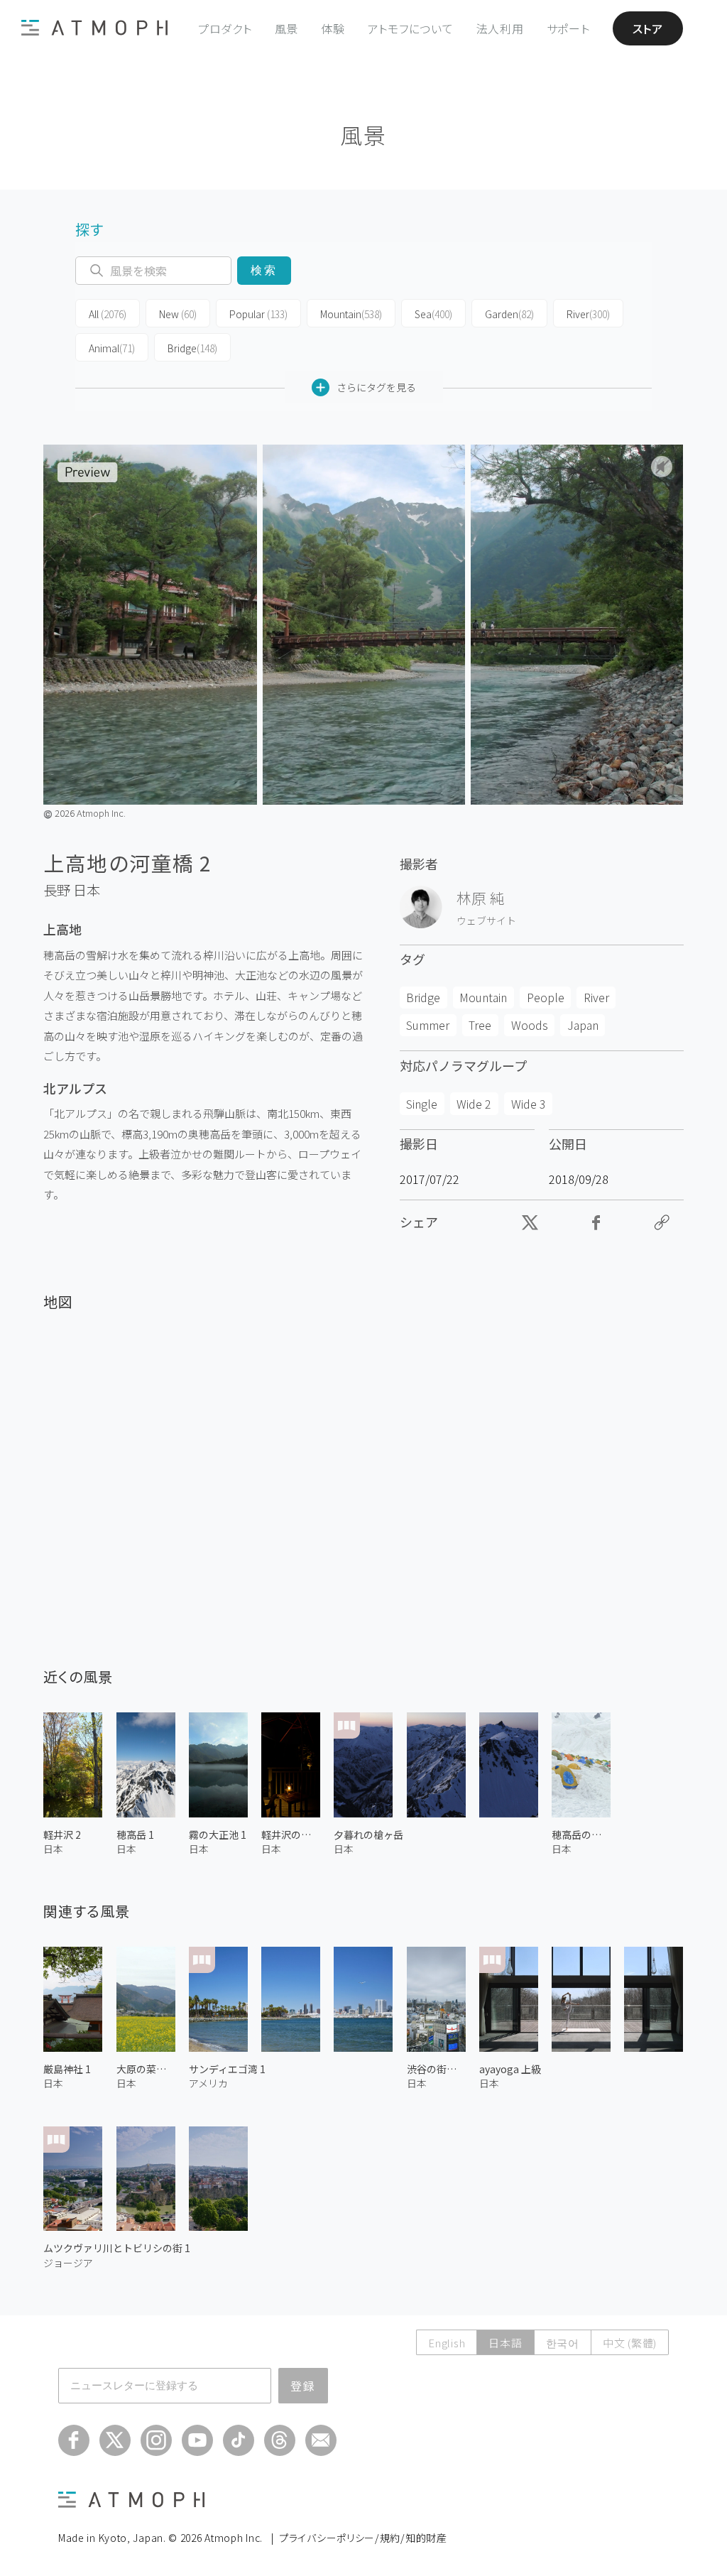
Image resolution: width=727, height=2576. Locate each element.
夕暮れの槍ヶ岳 (368, 1835)
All (108, 314)
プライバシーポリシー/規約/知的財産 (363, 2538)
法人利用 (500, 28)
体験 (333, 28)
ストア (648, 28)
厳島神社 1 (67, 2069)
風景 (287, 28)
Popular (258, 314)
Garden (509, 314)
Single (422, 1104)
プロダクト (225, 28)
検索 (264, 270)
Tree (480, 1025)
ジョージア (68, 2263)
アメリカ (208, 2083)
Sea (433, 314)
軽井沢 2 (62, 1835)
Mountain (351, 314)
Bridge (192, 348)
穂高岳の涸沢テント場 (581, 1835)
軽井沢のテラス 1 (291, 1835)
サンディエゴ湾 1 (227, 2069)
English (447, 2343)
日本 (87, 890)
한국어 (563, 2343)
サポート (568, 28)
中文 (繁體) (630, 2343)
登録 (303, 2386)
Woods (530, 1025)
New (178, 314)
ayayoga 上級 (510, 2069)
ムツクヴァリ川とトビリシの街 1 (117, 2248)
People (546, 997)
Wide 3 (529, 1104)
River (588, 314)
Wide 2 (474, 1104)
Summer (428, 1025)
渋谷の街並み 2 (436, 2069)
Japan (583, 1025)
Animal (112, 348)
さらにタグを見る (376, 387)
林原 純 (481, 898)
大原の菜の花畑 (146, 2069)
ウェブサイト (486, 920)
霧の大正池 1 (218, 1835)
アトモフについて (411, 28)
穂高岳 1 (135, 1835)
